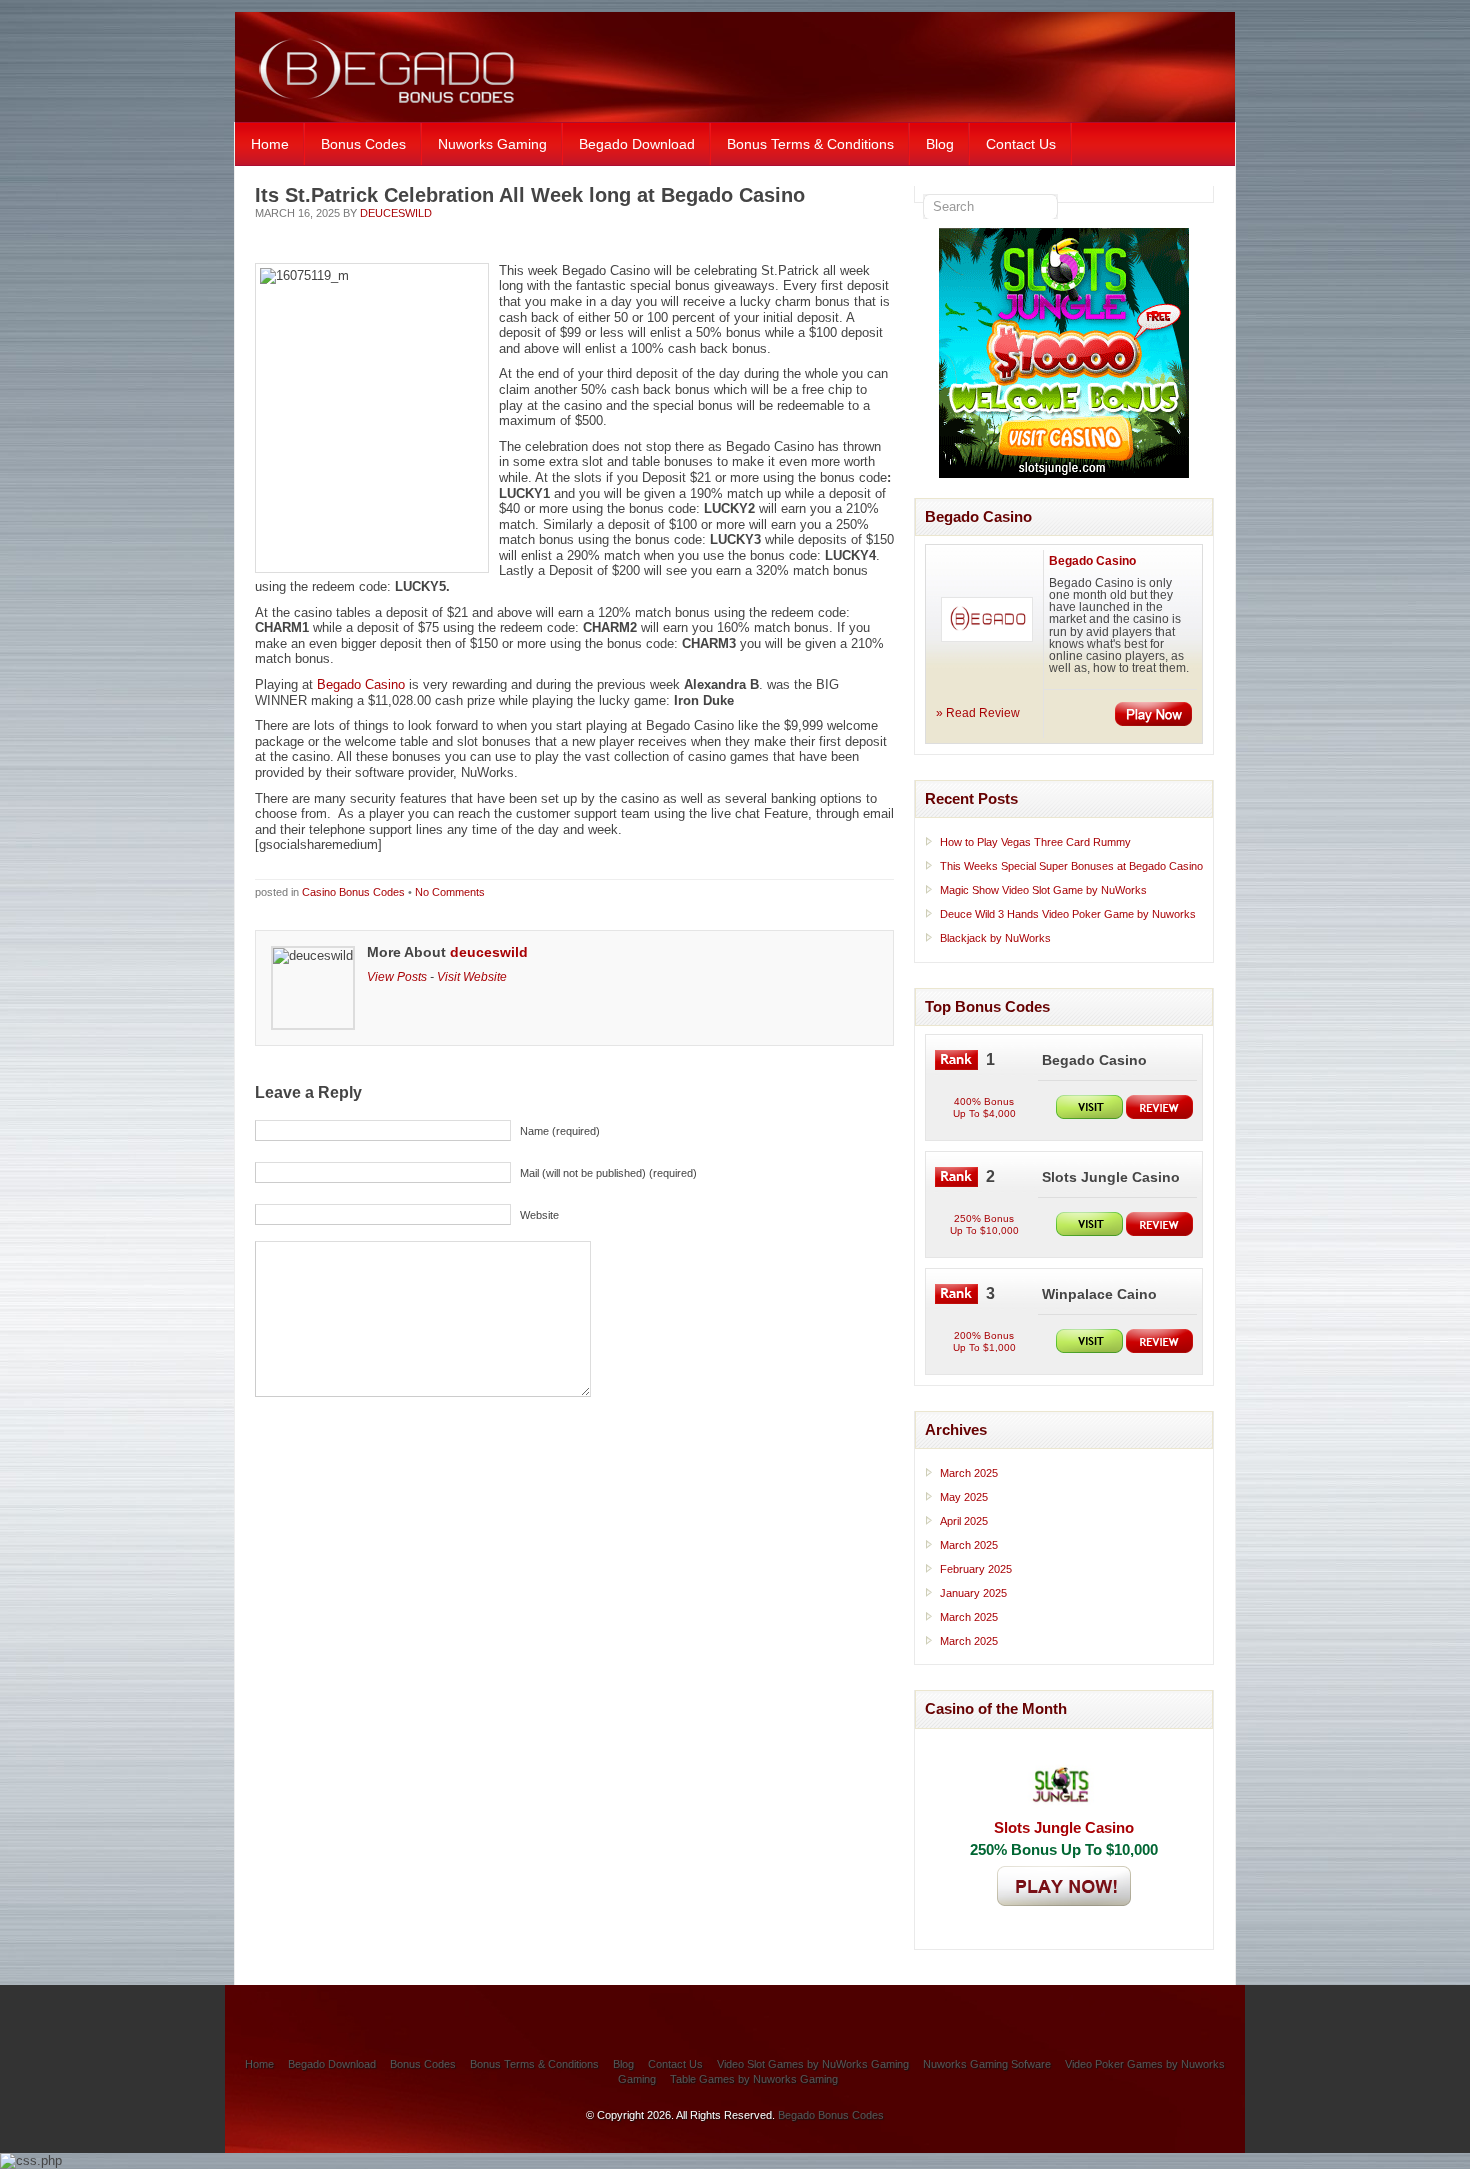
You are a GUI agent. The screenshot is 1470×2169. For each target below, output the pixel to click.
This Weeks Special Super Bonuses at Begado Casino (1071, 866)
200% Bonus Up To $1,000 (984, 1341)
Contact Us (1021, 144)
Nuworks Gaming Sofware (987, 2064)
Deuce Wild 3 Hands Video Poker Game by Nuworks (1068, 914)
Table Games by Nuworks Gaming (754, 2079)
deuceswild (396, 213)
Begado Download (637, 144)
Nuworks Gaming (492, 144)
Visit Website (472, 976)
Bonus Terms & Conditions (810, 144)
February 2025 (976, 1569)
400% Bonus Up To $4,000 (984, 1107)
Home (270, 144)
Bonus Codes (363, 144)
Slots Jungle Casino (1064, 1827)
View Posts (397, 976)
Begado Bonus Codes (831, 2115)
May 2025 (964, 1497)
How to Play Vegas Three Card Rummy (1035, 842)
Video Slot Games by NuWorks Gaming (813, 2064)
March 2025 (969, 1473)
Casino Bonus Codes (353, 892)
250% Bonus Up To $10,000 (984, 1224)
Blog (940, 144)
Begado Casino (361, 684)
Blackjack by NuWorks (995, 938)
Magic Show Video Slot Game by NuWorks (1043, 890)
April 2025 (964, 1521)
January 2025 (973, 1593)
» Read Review (978, 713)
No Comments (450, 892)
